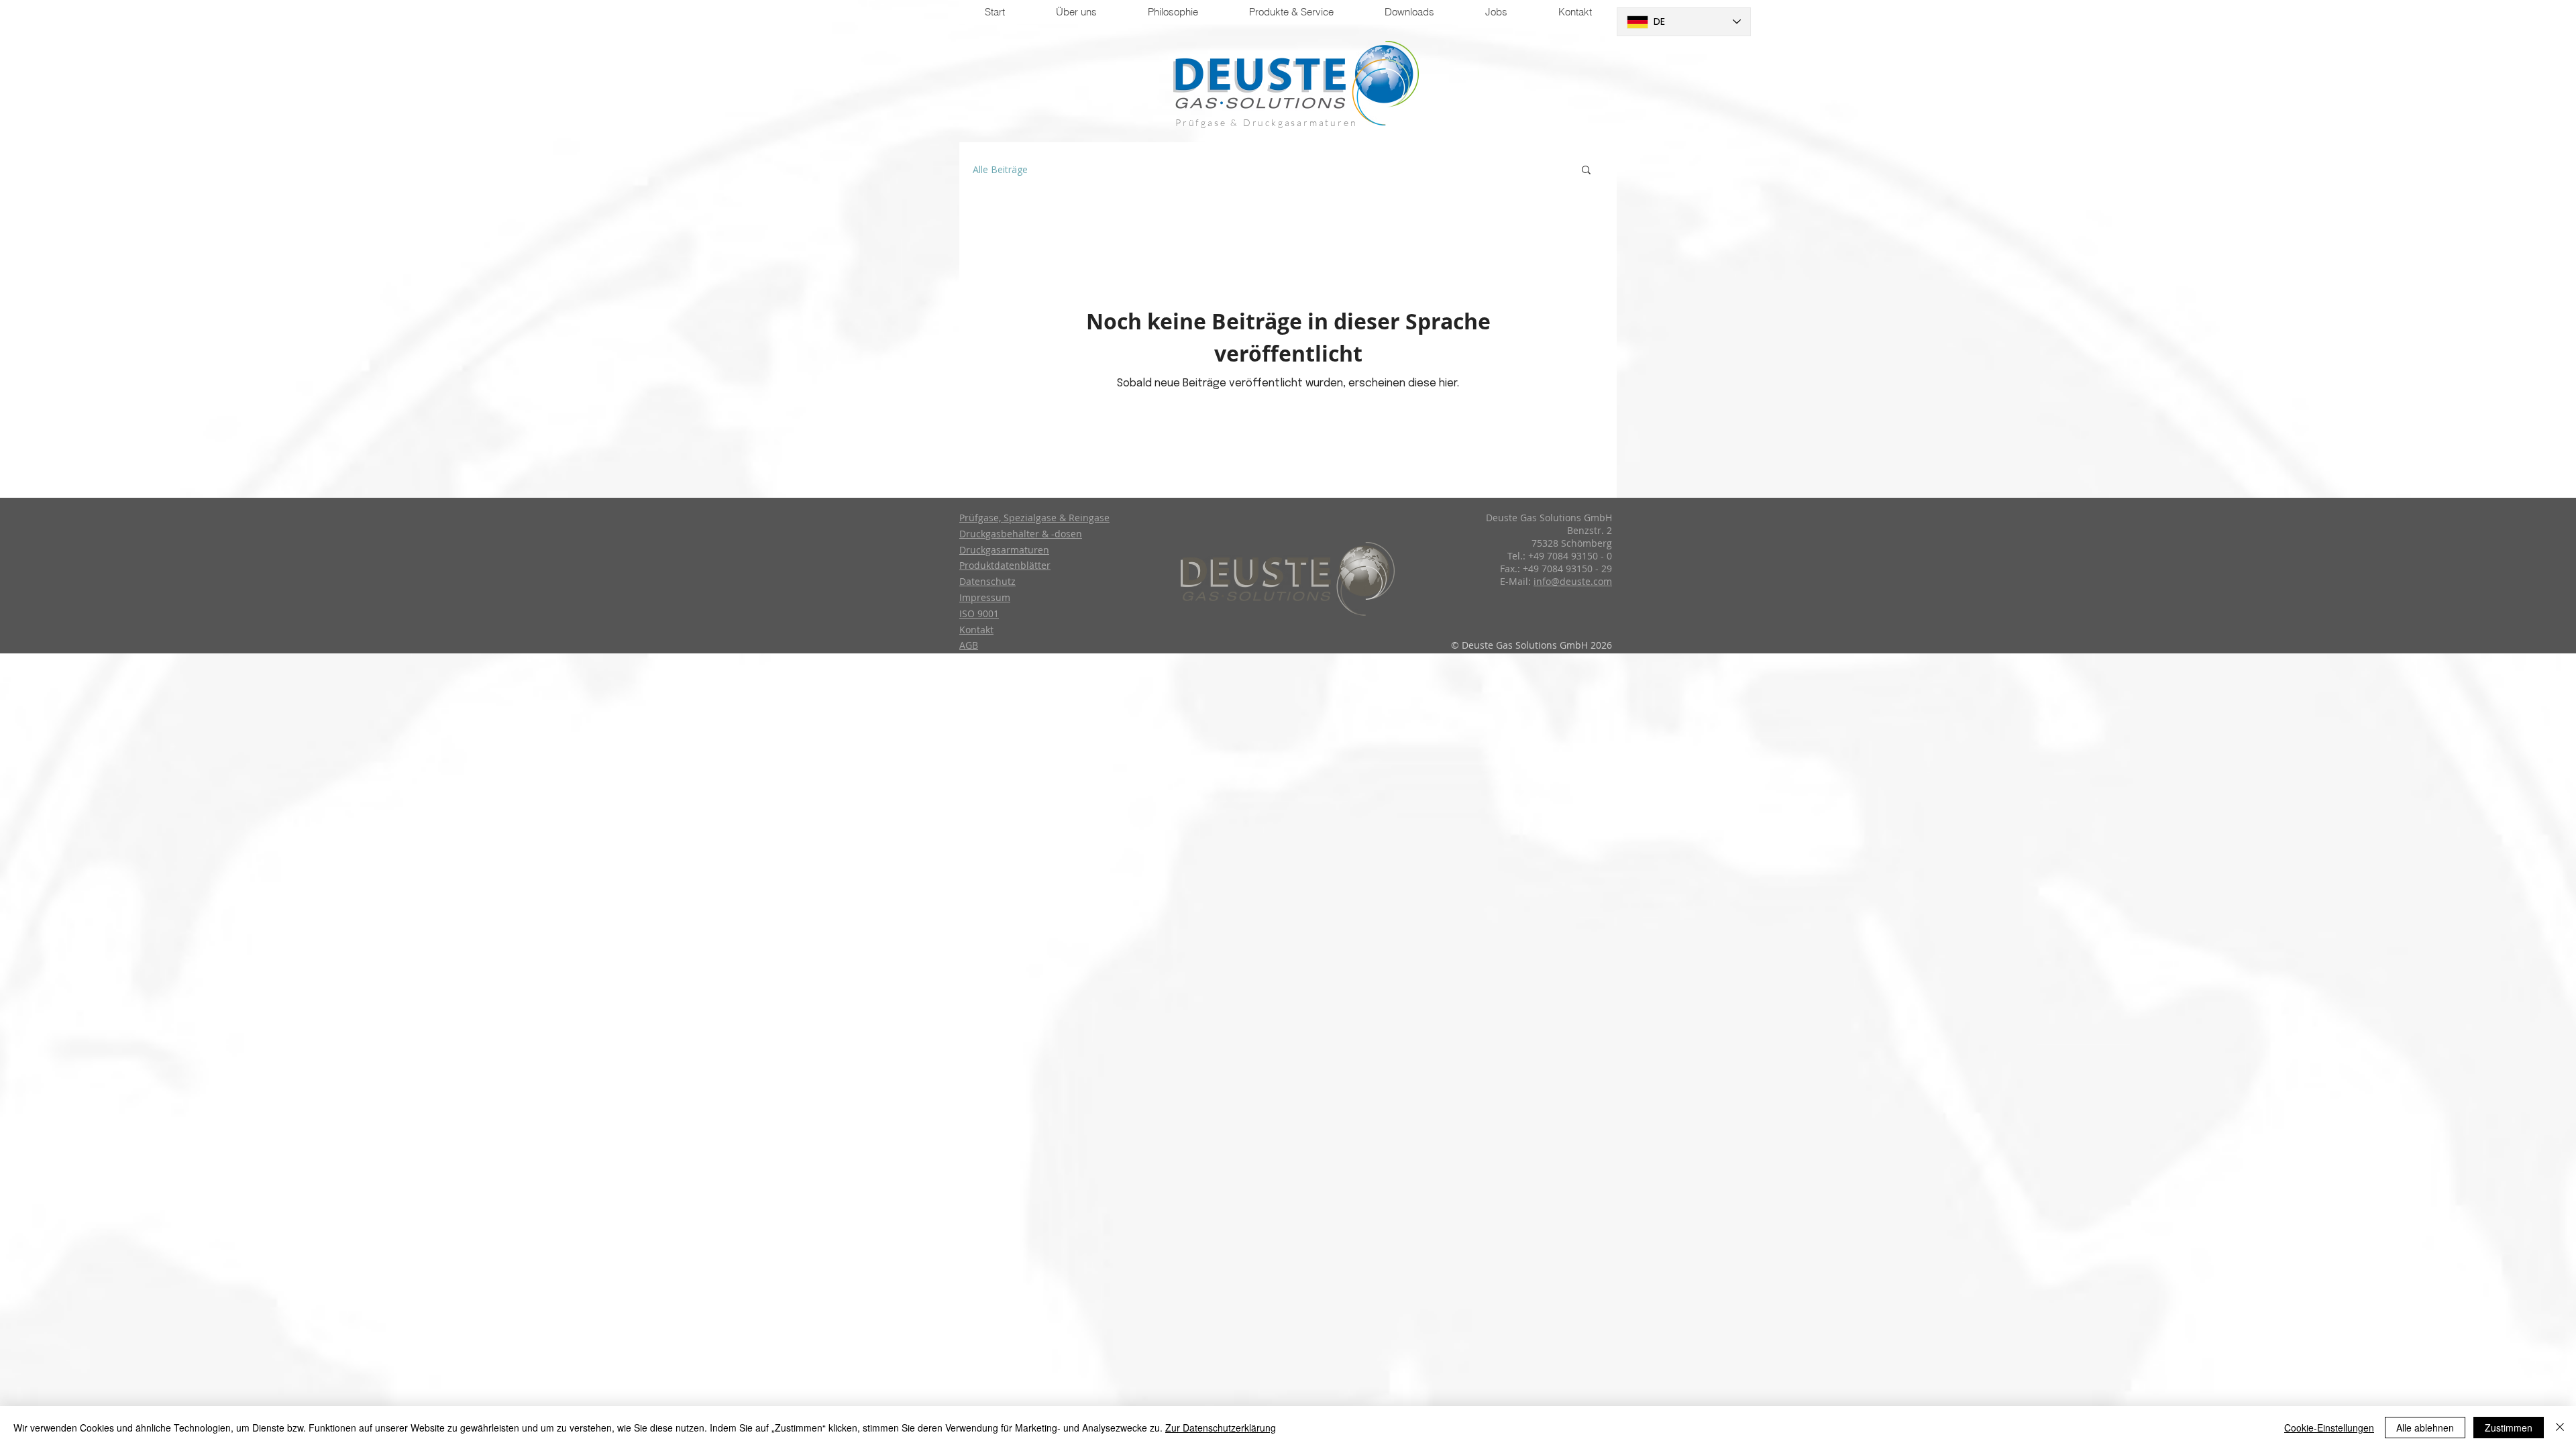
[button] (1586, 171)
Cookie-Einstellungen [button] (2329, 1428)
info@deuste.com (1573, 581)
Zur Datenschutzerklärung (1221, 1428)
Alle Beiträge (1000, 169)
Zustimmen (2509, 1428)
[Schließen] (2560, 1428)
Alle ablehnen (2425, 1428)
